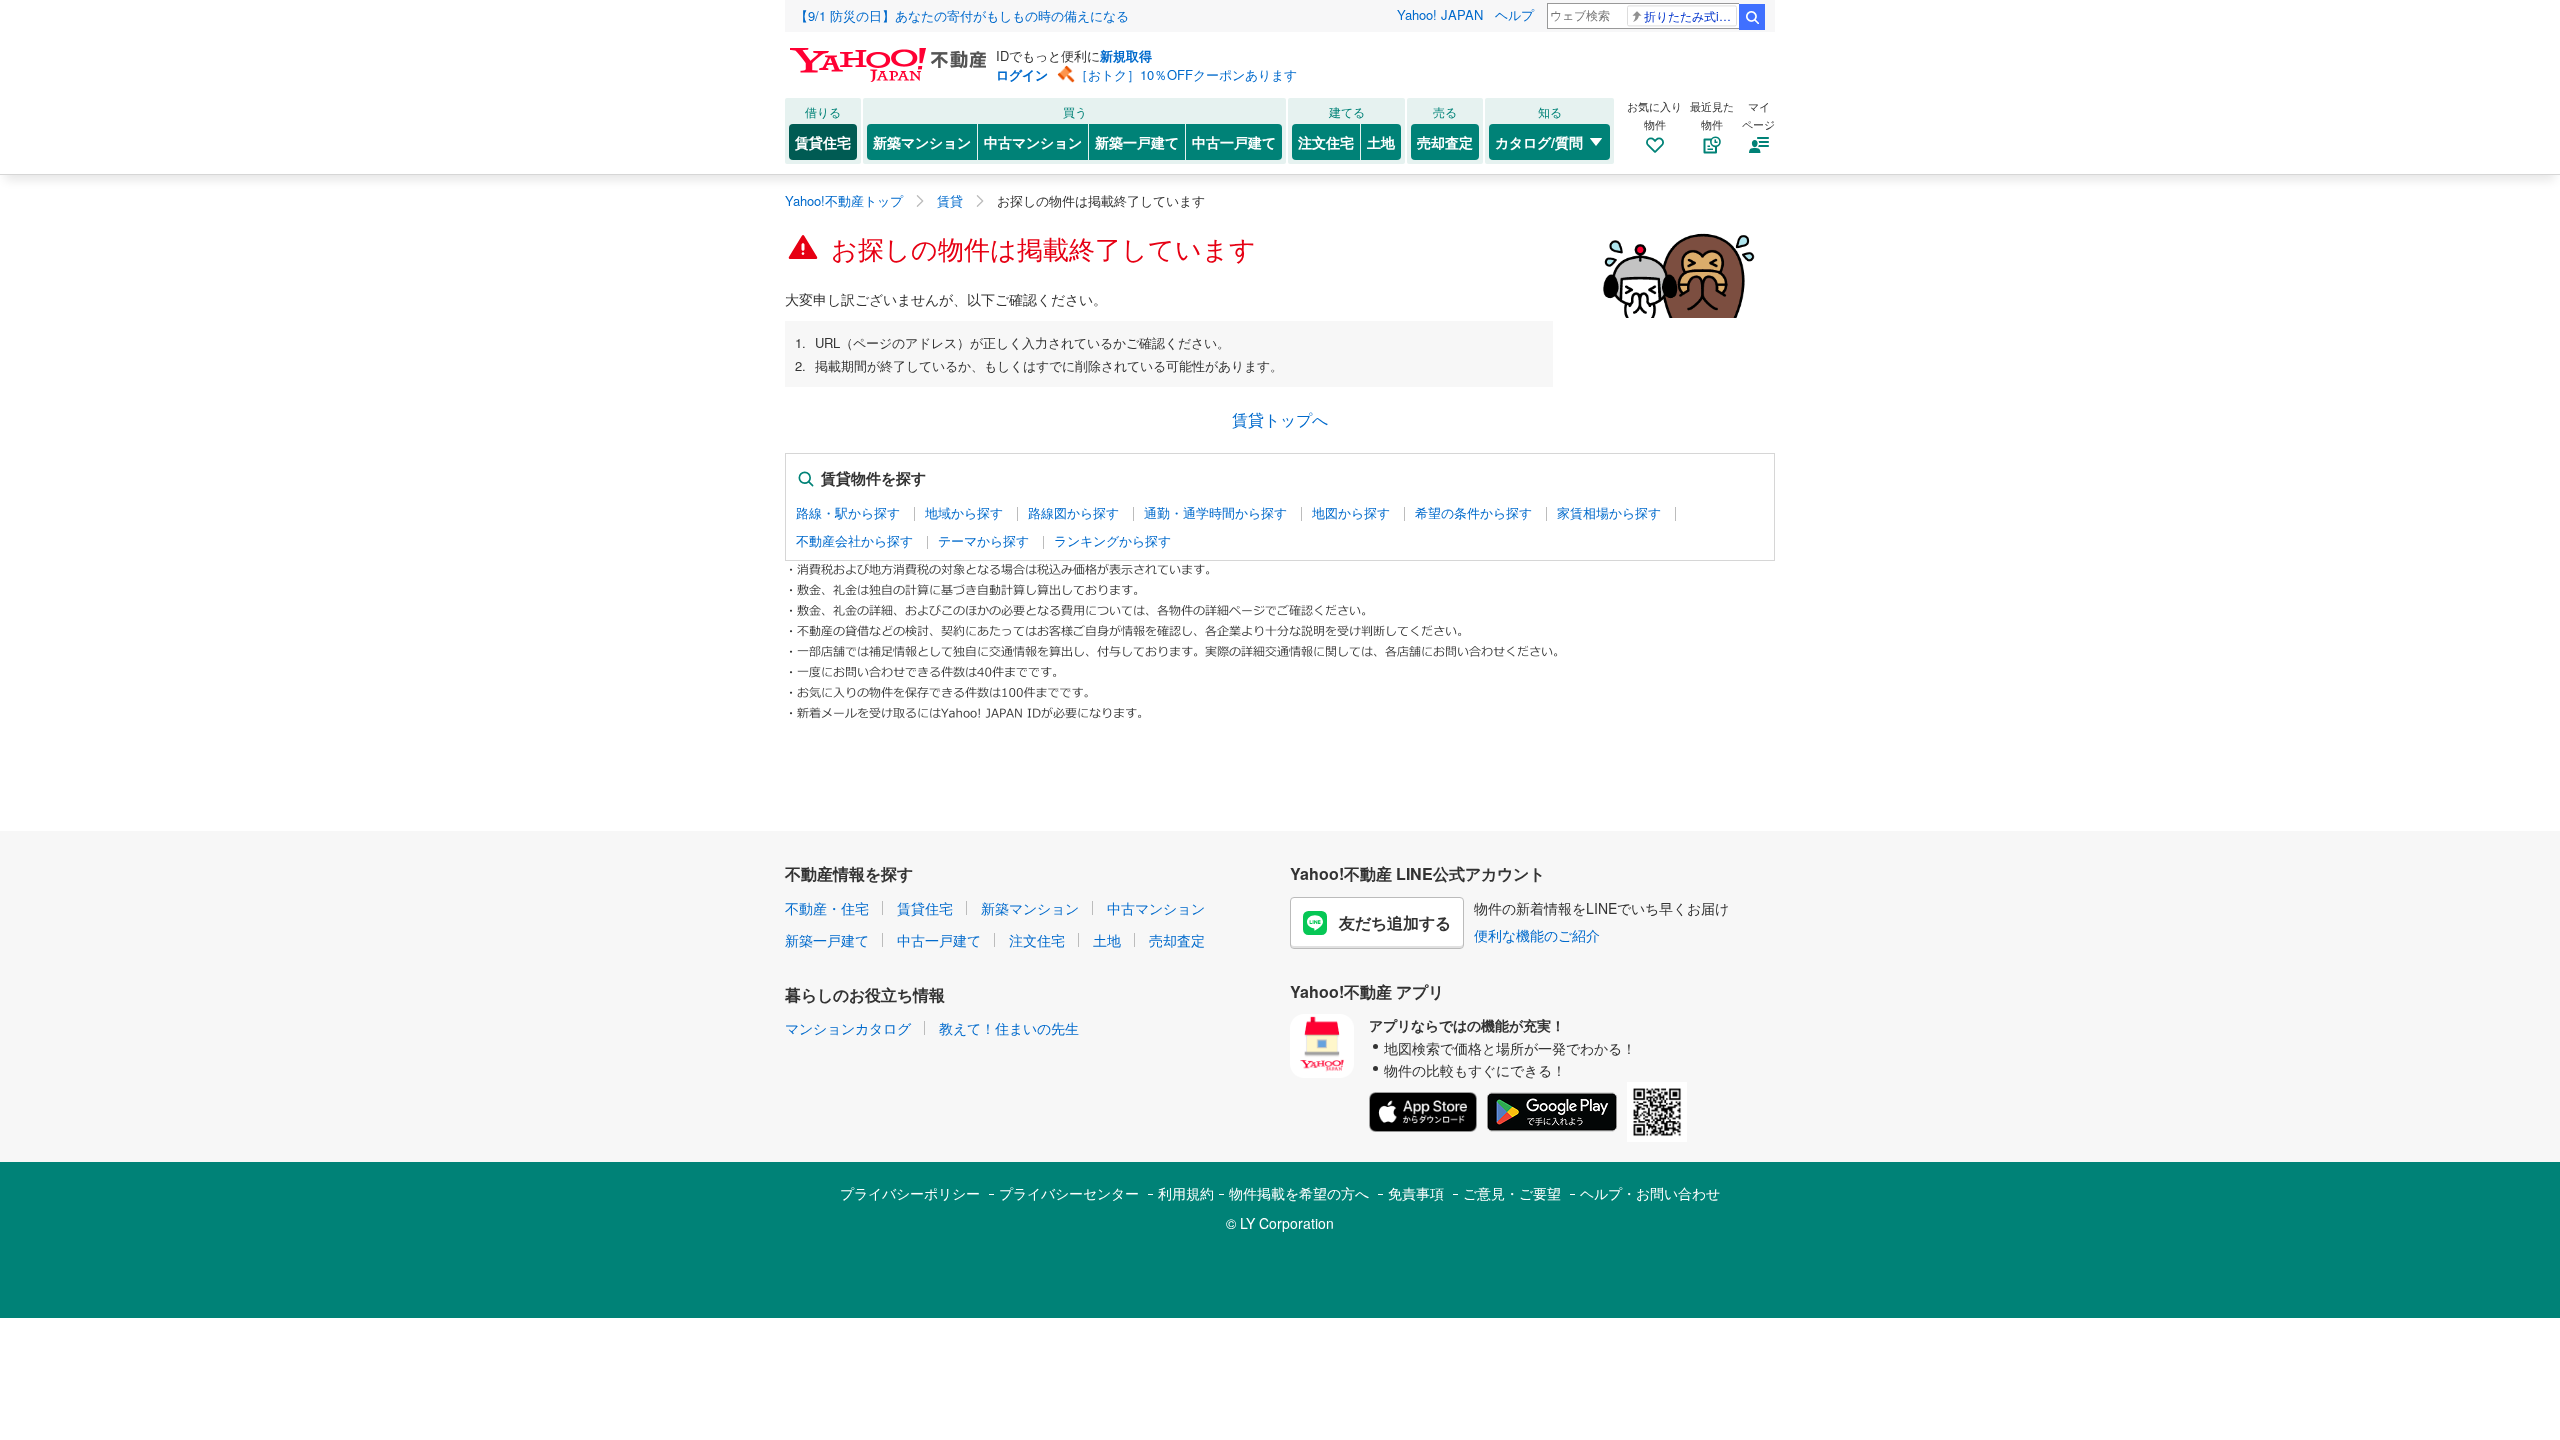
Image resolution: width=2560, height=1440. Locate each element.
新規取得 (1126, 55)
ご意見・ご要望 (1512, 1193)
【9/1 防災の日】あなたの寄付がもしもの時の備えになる (962, 15)
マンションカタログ (848, 1028)
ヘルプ (1514, 14)
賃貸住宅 (823, 142)
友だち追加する (1395, 922)
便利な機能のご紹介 (1537, 935)
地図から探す (1351, 513)
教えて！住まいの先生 (1009, 1028)
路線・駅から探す (848, 513)
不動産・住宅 (827, 908)
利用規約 (1186, 1193)
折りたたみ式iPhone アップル (1690, 15)
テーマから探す (983, 541)
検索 (1752, 17)
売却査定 (1445, 142)
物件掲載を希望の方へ (1299, 1193)
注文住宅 (1326, 142)
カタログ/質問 (1539, 142)
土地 (1381, 142)
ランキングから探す (1112, 541)
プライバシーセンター (1069, 1193)
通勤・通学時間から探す (1215, 513)
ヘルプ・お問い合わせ (1650, 1193)
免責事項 (1416, 1193)
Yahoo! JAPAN (1440, 14)
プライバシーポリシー (910, 1193)
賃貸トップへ (1280, 419)
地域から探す (964, 513)
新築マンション (922, 142)
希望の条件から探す (1473, 513)
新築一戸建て (1137, 142)
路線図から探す (1073, 513)
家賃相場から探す (1609, 513)
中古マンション (1033, 142)
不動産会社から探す (854, 541)
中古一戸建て (1234, 142)
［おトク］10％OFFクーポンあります (1186, 74)
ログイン (1022, 74)
